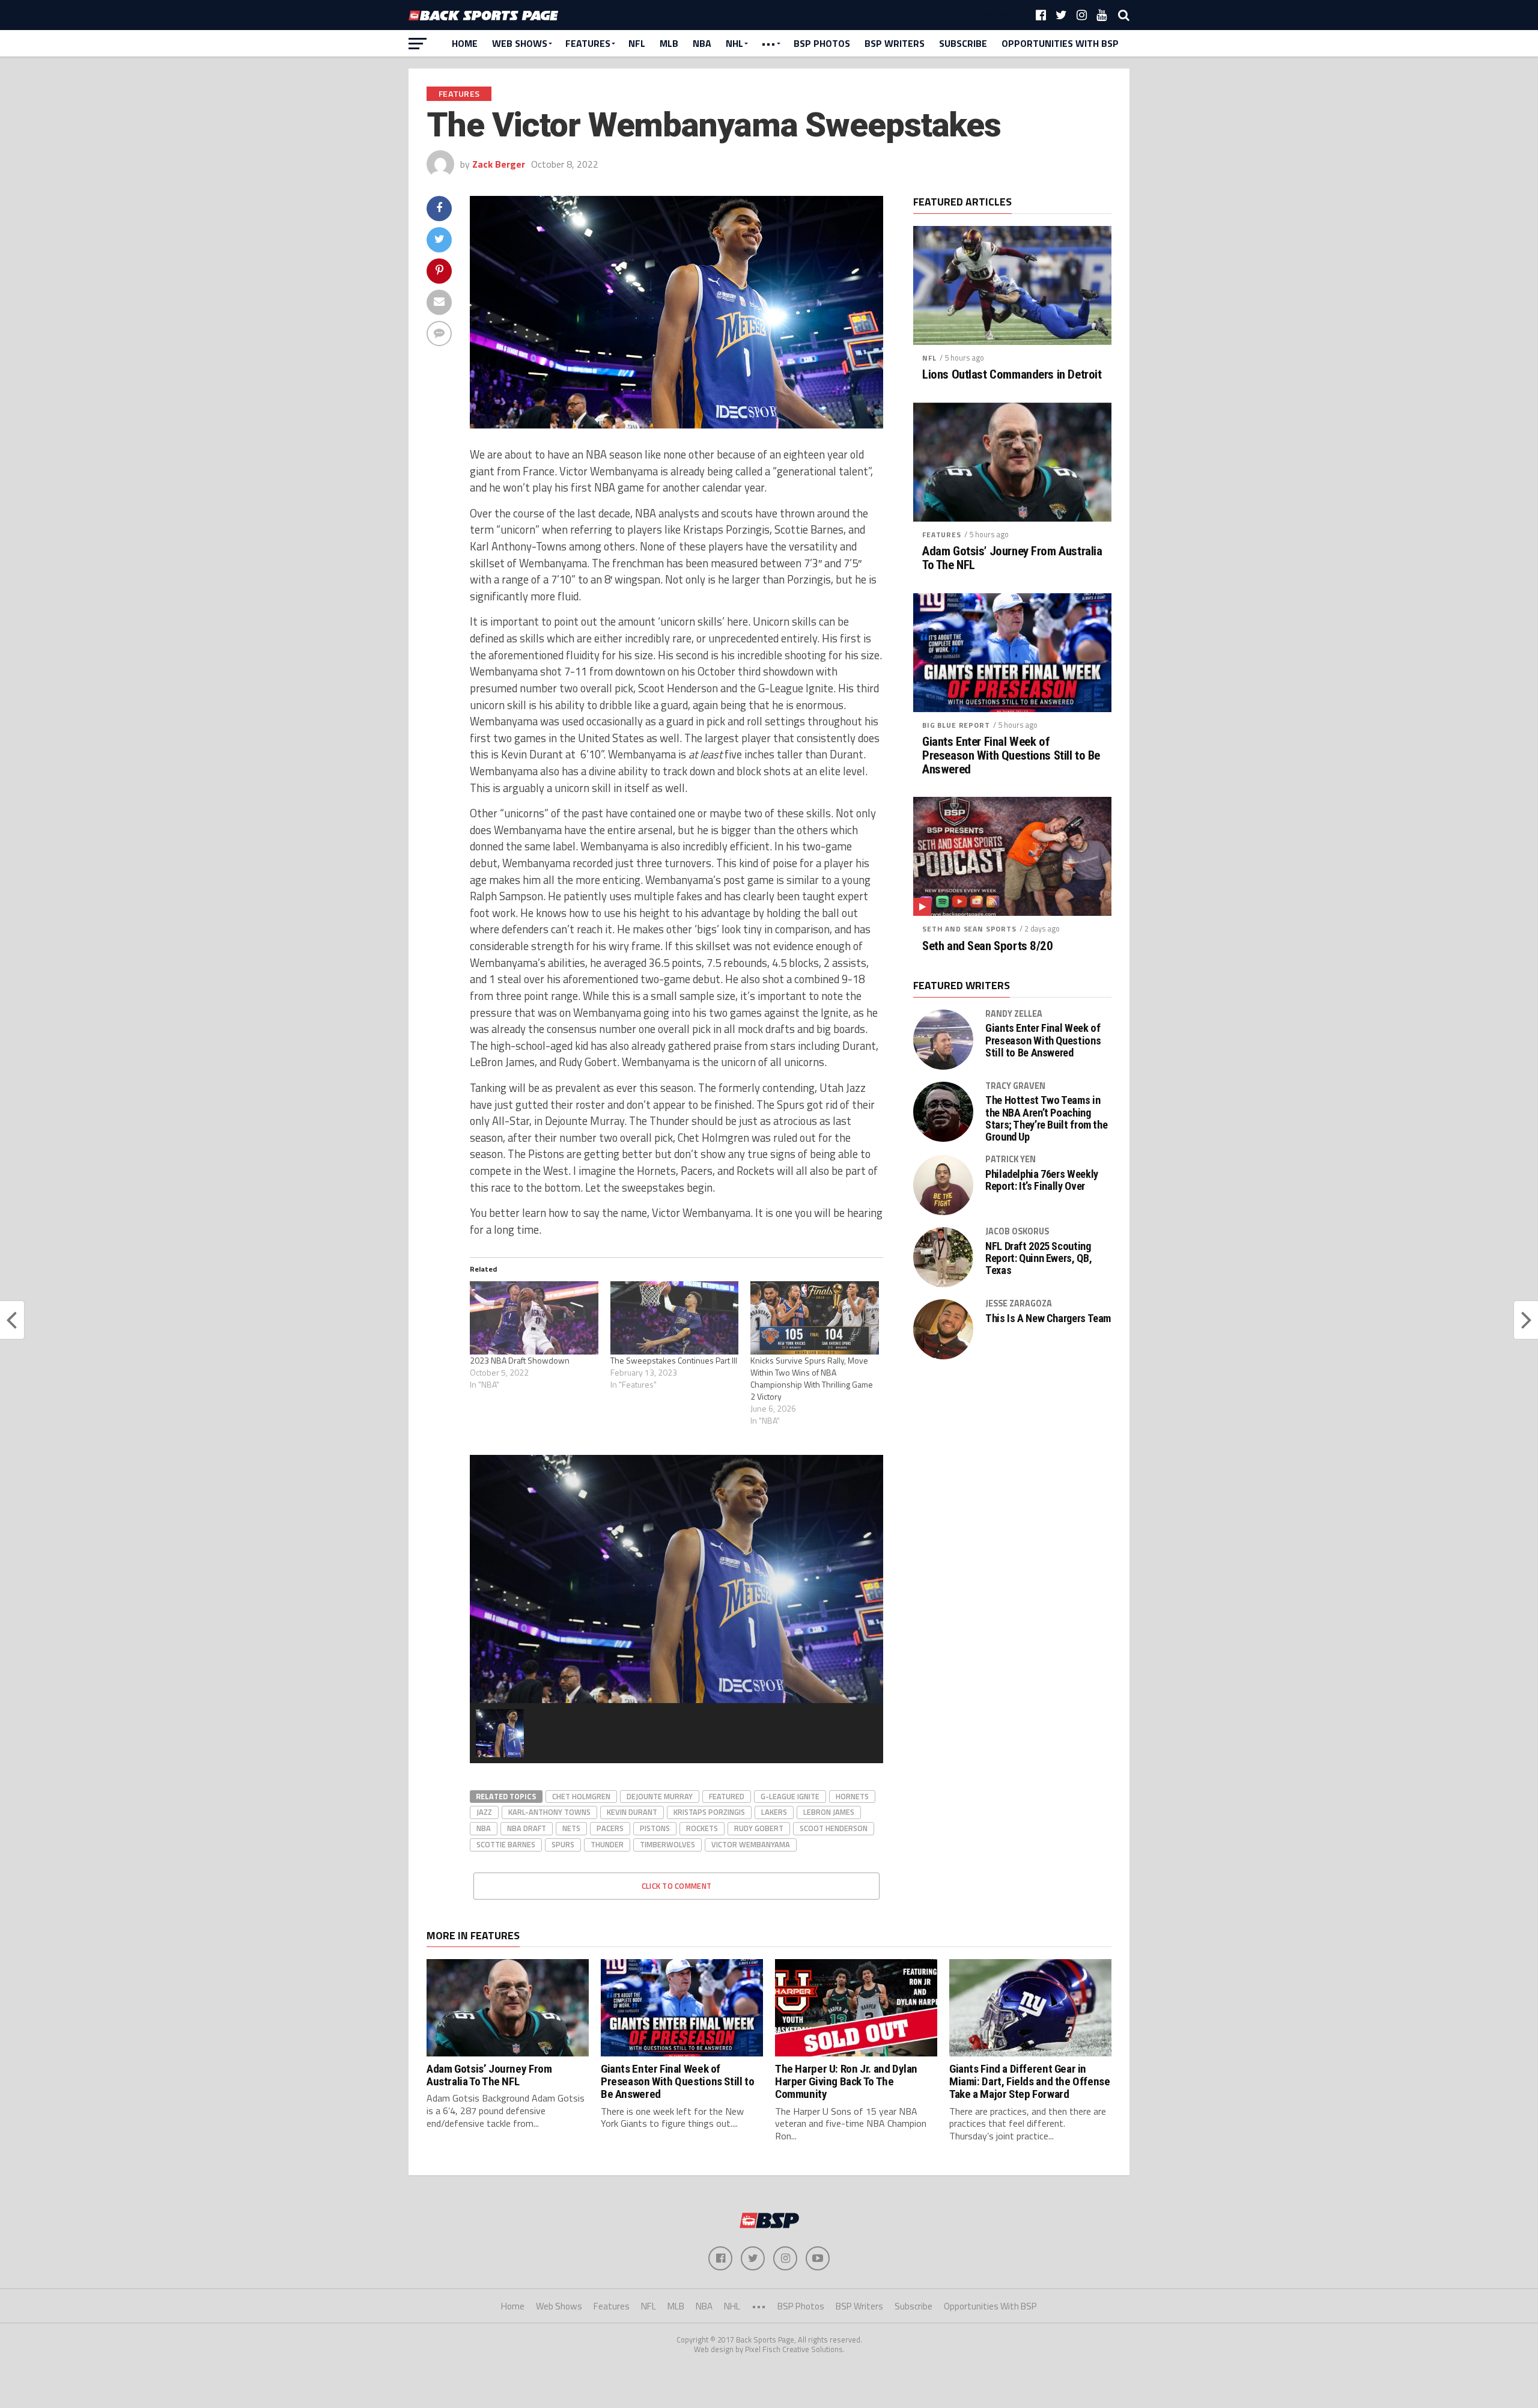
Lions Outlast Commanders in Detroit (1012, 375)
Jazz (484, 1812)
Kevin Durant (632, 1812)
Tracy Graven (1015, 1086)
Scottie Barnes (506, 1844)
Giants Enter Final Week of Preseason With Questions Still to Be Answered (1011, 756)
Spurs (563, 1844)
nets (571, 1828)
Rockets (702, 1828)
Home (465, 43)
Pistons (655, 1828)
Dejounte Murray (660, 1796)
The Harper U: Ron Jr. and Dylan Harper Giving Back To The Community (846, 2081)
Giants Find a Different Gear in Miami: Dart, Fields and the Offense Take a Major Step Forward (1030, 2081)
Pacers (610, 1828)
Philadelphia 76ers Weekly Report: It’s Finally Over (1042, 1180)
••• (768, 43)
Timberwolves (667, 1844)
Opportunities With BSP (1060, 43)
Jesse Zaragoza (1019, 1303)
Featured (727, 1796)
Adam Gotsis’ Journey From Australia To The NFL (1012, 558)
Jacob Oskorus (1017, 1231)
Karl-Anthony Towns (549, 1812)
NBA (702, 43)
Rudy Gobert (759, 1828)
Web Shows (520, 43)
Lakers (774, 1812)
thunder (607, 1844)
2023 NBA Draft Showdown (520, 1360)
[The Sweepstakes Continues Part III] (675, 1318)
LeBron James (829, 1812)
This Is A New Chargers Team (1048, 1318)
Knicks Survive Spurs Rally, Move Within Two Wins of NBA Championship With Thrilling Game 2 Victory (812, 1378)
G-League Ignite (790, 1796)
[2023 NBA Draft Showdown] (534, 1318)
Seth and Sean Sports (969, 929)
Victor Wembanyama (751, 1844)
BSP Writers (895, 43)
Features (588, 43)
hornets (852, 1796)
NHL (734, 43)
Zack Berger (499, 164)
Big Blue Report (956, 725)
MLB (669, 43)
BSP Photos (822, 43)
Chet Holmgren (581, 1796)
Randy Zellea (1014, 1014)
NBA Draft (527, 1828)
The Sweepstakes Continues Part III (674, 1360)
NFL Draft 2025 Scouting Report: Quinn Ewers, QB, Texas (1038, 1258)
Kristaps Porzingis (709, 1812)
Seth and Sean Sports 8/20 (988, 946)
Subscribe (963, 43)
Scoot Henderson (834, 1828)
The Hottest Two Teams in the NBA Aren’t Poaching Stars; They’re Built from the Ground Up (1046, 1119)
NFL (637, 43)
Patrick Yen (1011, 1159)
